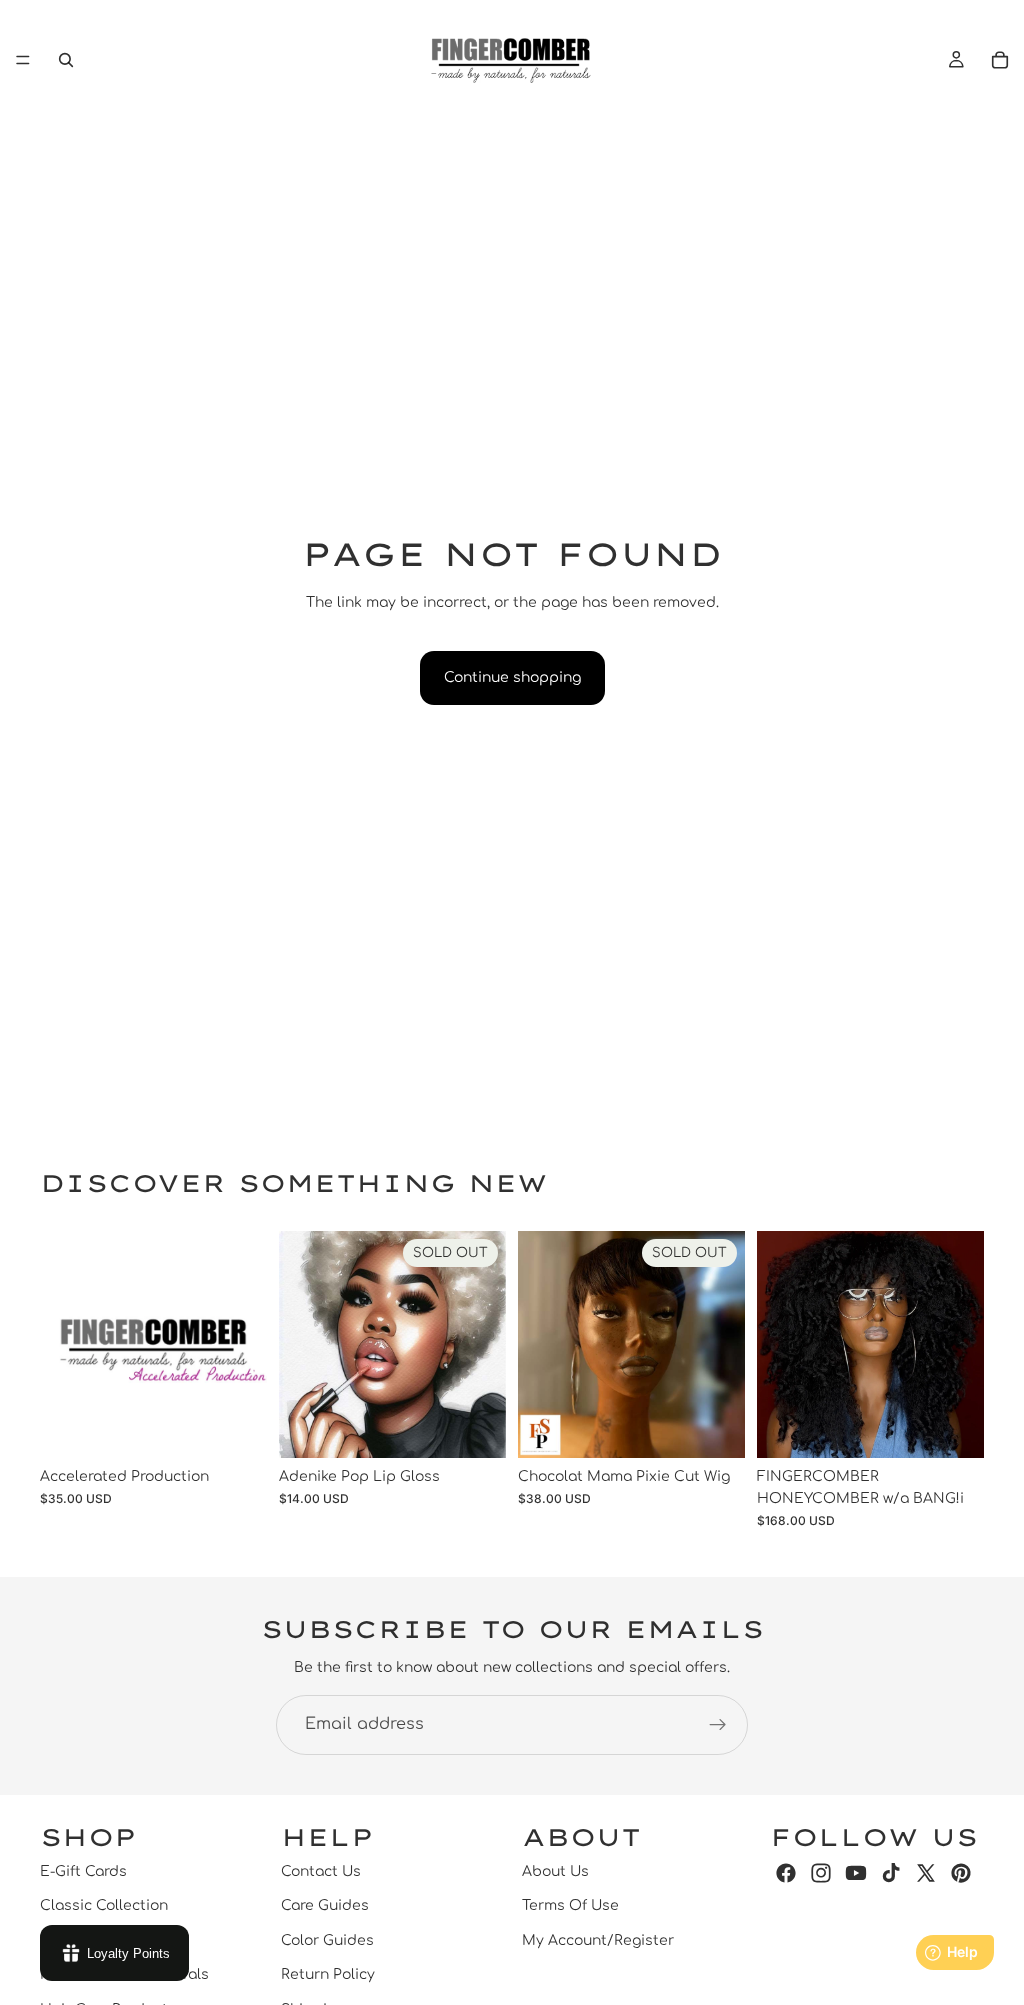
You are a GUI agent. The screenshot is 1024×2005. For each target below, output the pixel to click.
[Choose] (953, 1427)
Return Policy (328, 1974)
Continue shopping (512, 677)
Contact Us (321, 1871)
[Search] (66, 60)
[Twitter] (926, 1873)
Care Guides (325, 1905)
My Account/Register (598, 1940)
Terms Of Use (570, 1905)
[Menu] (23, 60)
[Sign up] (718, 1725)
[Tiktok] (891, 1873)
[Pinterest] (961, 1873)
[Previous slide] (779, 1344)
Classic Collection (104, 1905)
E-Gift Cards (83, 1871)
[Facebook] (786, 1873)
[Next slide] (962, 1344)
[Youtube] (856, 1873)
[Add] (236, 1427)
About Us (555, 1871)
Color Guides (327, 1940)
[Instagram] (821, 1873)
